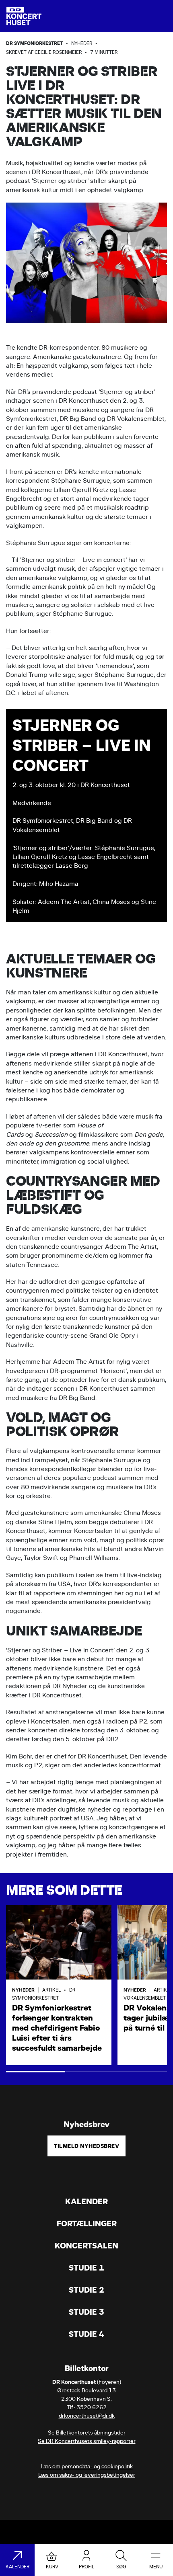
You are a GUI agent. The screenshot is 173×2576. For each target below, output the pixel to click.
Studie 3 (86, 2312)
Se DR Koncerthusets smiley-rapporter (87, 2441)
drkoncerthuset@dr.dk (87, 2416)
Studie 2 (86, 2290)
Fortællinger (87, 2224)
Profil (86, 2567)
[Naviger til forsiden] (24, 16)
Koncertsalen (86, 2246)
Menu (156, 2567)
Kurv (52, 2567)
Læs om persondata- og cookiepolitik (87, 2466)
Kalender (86, 2202)
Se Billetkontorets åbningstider (87, 2433)
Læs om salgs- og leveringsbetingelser (87, 2475)
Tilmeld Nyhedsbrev (86, 2146)
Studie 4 (86, 2334)
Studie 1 (86, 2268)
